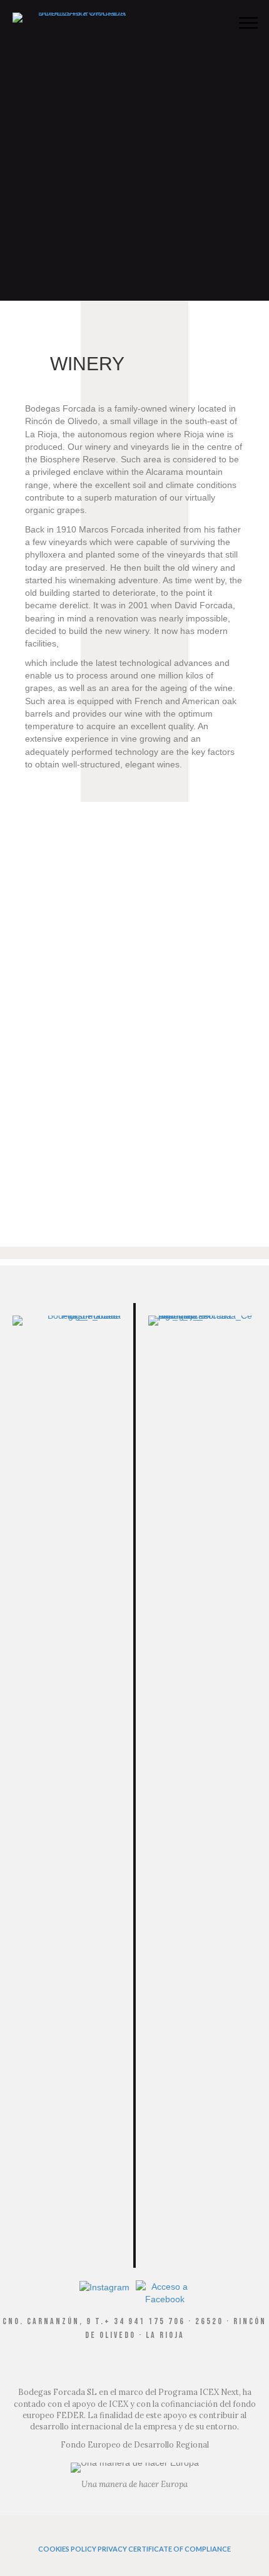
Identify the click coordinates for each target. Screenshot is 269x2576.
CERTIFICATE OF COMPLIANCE (180, 2549)
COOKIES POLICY (67, 2549)
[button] (248, 23)
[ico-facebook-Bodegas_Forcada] (165, 2293)
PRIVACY (112, 2549)
